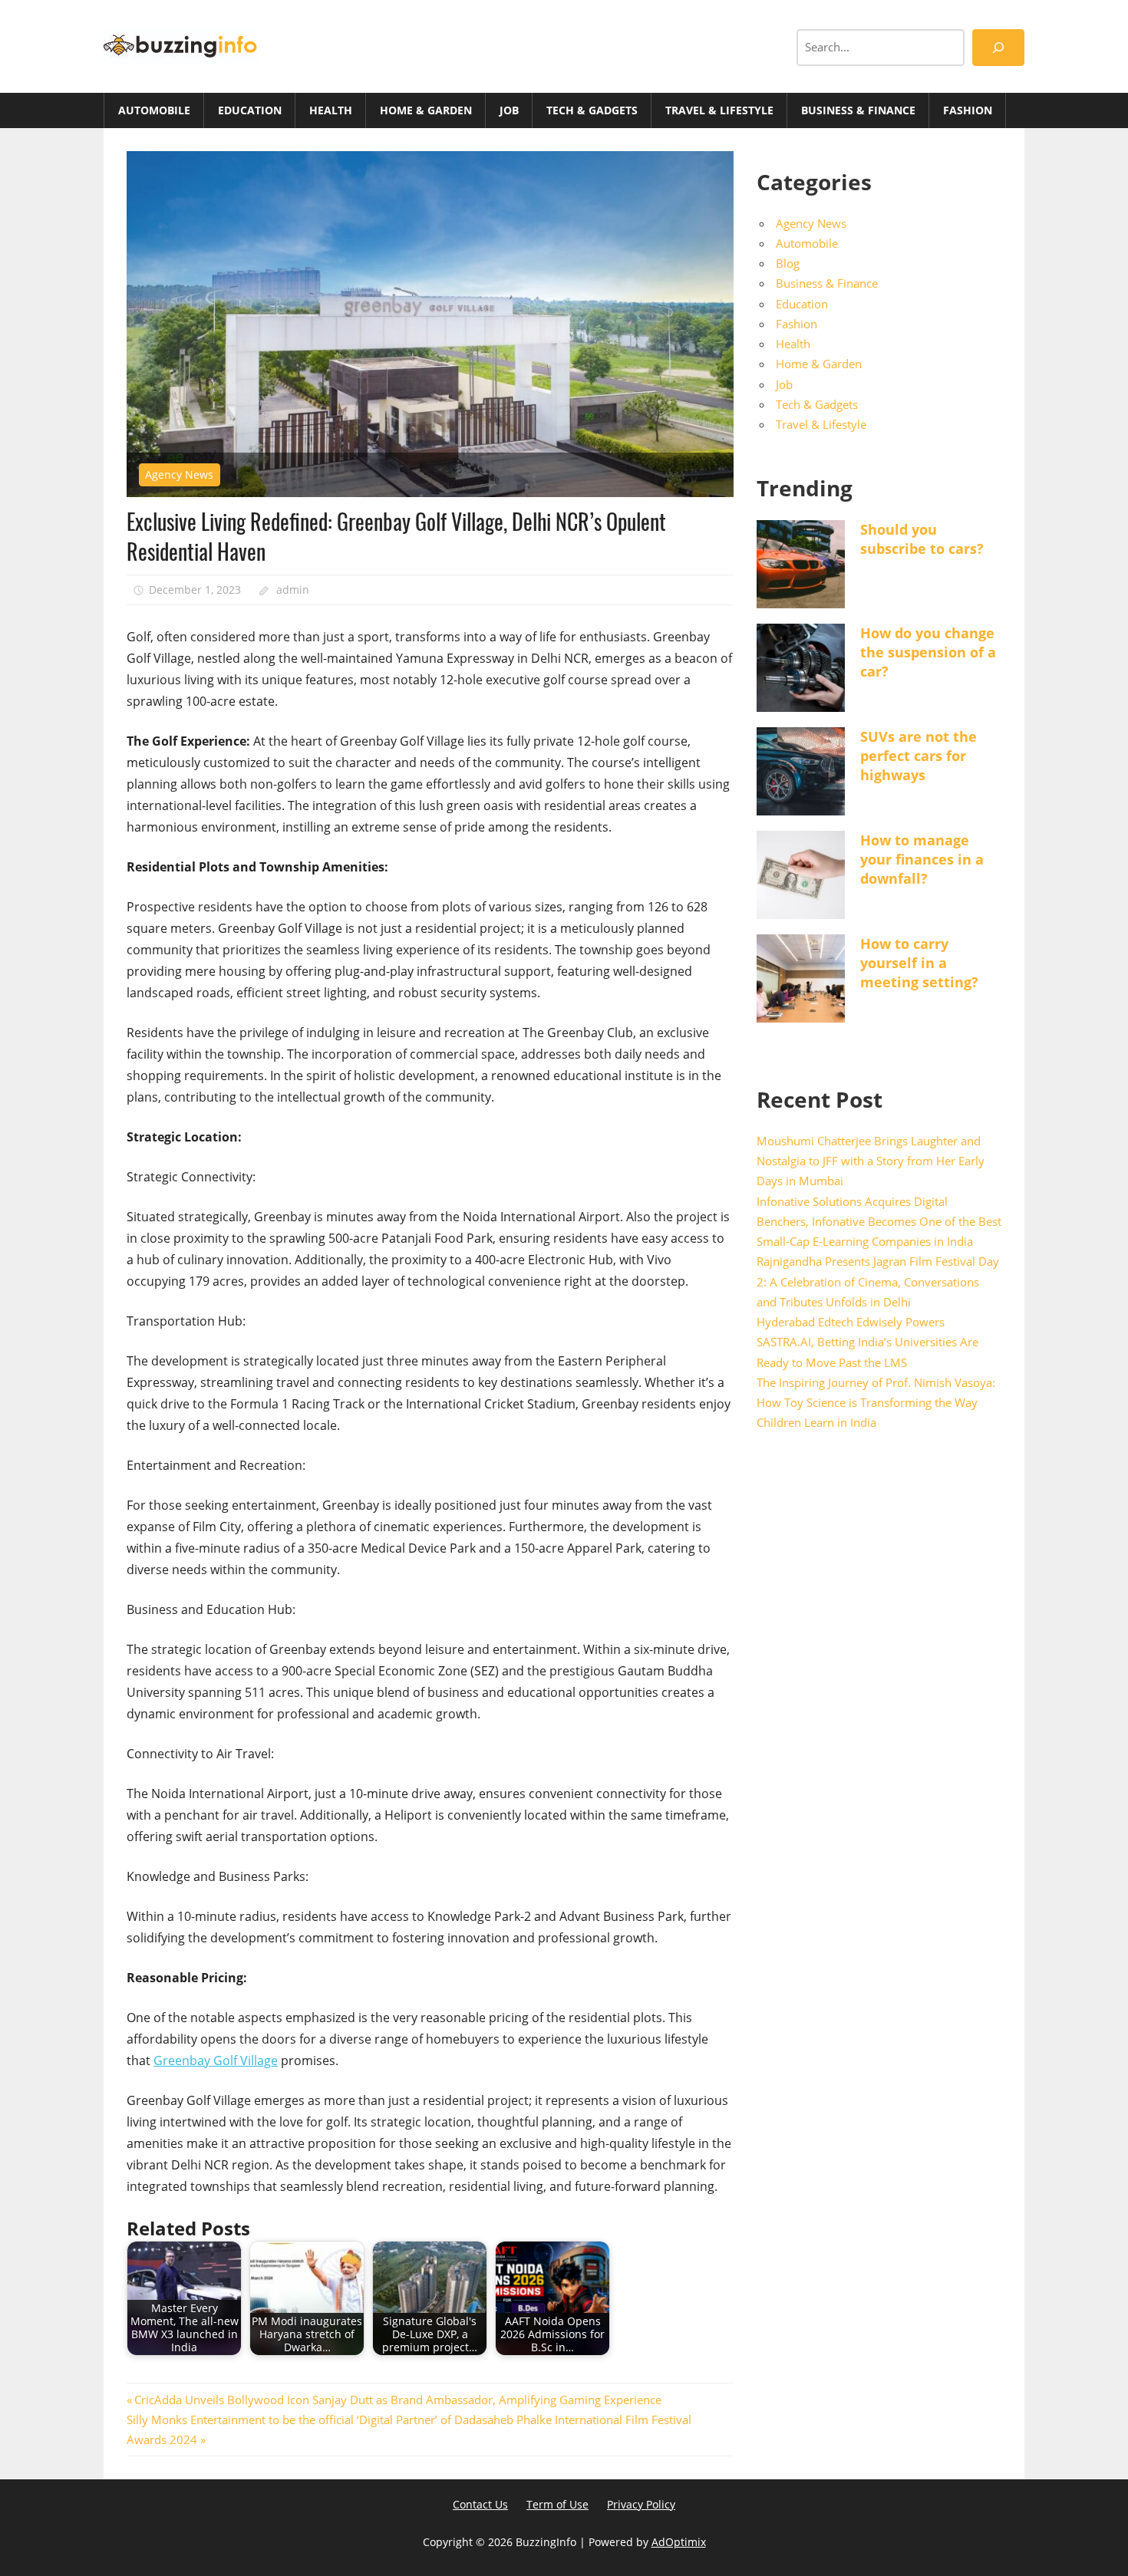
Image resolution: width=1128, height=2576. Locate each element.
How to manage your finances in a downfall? (922, 859)
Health (331, 110)
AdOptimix (679, 2542)
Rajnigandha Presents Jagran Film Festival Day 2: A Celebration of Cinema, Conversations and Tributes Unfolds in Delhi (878, 1281)
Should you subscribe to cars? (922, 539)
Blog (788, 263)
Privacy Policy (641, 2504)
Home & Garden (426, 110)
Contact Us (480, 2504)
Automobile (154, 110)
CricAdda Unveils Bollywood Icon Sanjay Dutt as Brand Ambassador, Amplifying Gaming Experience (397, 2400)
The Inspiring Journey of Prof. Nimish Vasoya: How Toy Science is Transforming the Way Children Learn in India (876, 1403)
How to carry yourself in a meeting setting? (919, 963)
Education (250, 110)
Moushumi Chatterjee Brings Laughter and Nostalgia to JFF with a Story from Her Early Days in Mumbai (871, 1161)
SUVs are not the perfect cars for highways (919, 756)
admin (293, 590)
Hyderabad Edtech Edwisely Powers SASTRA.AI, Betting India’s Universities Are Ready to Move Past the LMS (867, 1342)
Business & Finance (858, 110)
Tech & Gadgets (592, 110)
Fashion (968, 110)
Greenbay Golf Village (216, 2060)
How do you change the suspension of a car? (928, 652)
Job (509, 110)
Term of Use (557, 2504)
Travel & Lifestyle (719, 110)
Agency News (179, 474)
